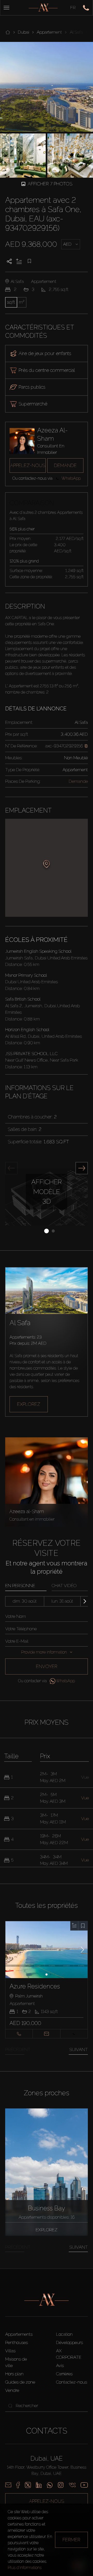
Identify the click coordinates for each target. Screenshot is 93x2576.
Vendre (12, 2390)
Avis (60, 2365)
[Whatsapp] (50, 2485)
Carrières (64, 2374)
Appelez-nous (28, 465)
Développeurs (69, 2342)
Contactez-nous (72, 2382)
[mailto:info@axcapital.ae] (8, 2485)
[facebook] (18, 2485)
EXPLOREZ (29, 1404)
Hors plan (14, 2374)
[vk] (72, 2485)
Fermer (71, 2540)
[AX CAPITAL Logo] (43, 8)
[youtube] (84, 2485)
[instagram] (61, 2485)
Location (64, 2334)
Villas (10, 2351)
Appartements (19, 2334)
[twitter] (28, 2485)
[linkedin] (39, 2485)
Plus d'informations (25, 2568)
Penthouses (17, 2342)
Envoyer (47, 1666)
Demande (65, 465)
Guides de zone (20, 2382)
